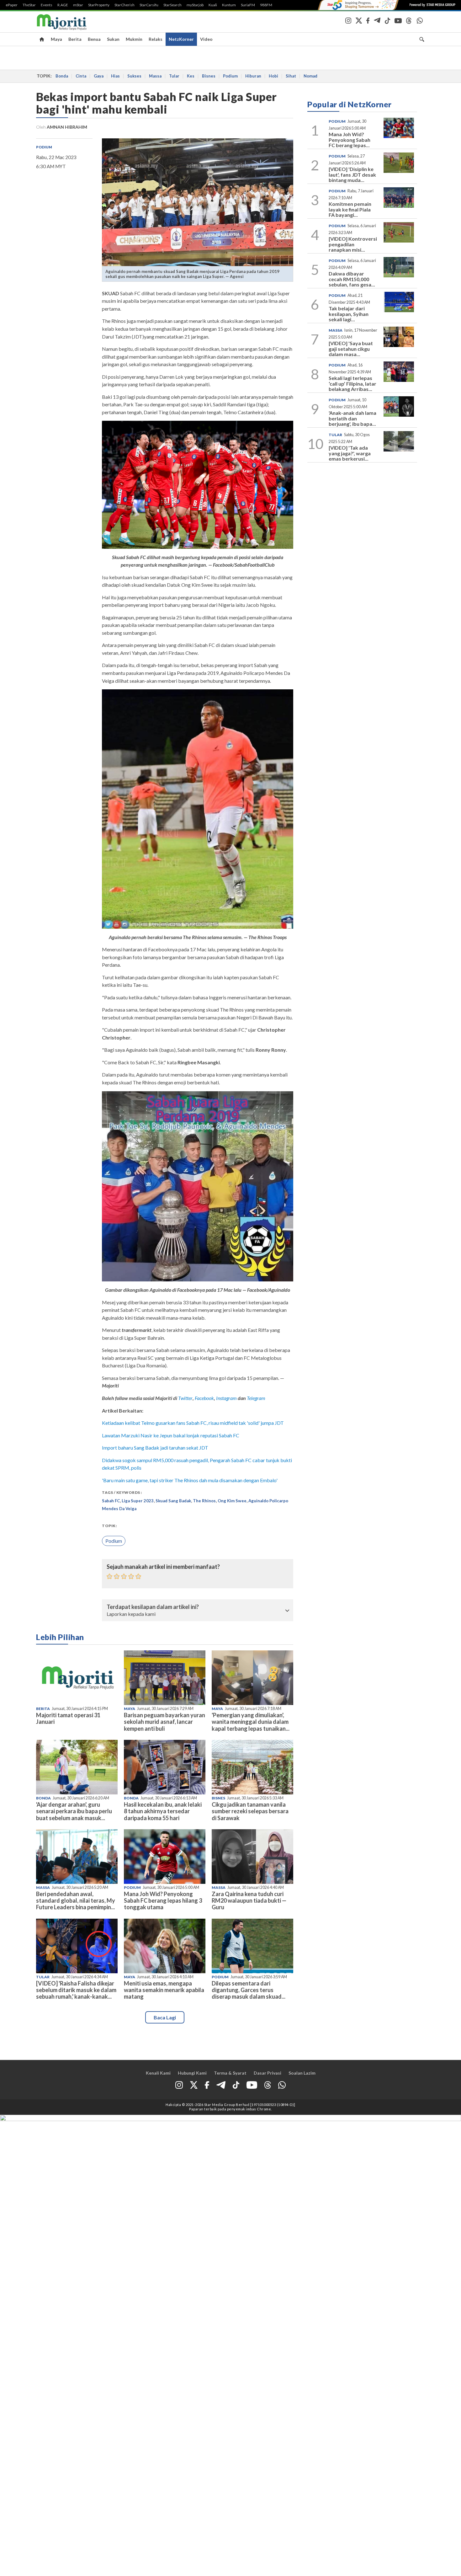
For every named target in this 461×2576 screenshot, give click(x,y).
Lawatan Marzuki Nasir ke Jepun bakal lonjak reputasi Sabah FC (171, 1435)
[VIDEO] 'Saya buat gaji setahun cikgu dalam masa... (351, 349)
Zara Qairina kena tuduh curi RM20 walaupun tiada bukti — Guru (249, 1900)
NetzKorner (181, 39)
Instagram (226, 1398)
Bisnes (209, 76)
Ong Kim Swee (232, 1501)
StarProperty (99, 5)
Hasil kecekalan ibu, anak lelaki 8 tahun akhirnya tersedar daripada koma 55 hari (163, 1811)
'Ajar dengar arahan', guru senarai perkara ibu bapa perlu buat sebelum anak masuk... (74, 1811)
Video (206, 39)
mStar (78, 5)
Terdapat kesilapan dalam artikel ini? (153, 1607)
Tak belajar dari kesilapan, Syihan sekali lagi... (349, 314)
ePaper (12, 5)
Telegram (256, 1398)
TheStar (29, 5)
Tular (174, 76)
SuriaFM (248, 5)
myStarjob (195, 5)
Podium (230, 76)
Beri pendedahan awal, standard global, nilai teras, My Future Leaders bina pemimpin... (76, 1900)
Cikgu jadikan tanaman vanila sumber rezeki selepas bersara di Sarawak (250, 1811)
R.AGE (63, 5)
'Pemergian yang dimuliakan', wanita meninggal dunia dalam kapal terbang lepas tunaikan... (251, 1722)
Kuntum (229, 5)
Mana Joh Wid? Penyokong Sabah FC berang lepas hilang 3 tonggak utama (163, 1900)
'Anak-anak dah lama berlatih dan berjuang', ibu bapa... (352, 418)
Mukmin (134, 39)
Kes (191, 76)
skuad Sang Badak (173, 1501)
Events (47, 5)
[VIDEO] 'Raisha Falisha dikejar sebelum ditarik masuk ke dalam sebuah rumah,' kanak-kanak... (76, 1990)
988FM (266, 5)
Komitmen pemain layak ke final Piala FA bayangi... (350, 209)
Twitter (185, 1398)
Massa (155, 76)
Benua (94, 39)
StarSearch (172, 5)
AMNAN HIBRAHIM (67, 127)
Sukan (113, 39)
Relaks (156, 39)
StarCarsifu (149, 5)
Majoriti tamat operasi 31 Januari (68, 1718)
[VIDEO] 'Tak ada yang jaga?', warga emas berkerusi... (350, 453)
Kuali (213, 5)
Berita (75, 39)
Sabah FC (111, 1501)
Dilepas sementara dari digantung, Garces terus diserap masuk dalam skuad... (249, 1990)
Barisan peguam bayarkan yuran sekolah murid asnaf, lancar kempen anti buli (164, 1722)
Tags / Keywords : (122, 1492)
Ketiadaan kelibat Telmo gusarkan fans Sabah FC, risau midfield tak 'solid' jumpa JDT (193, 1423)
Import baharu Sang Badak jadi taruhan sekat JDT (155, 1448)
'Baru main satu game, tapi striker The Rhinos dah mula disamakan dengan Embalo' (190, 1480)
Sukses (134, 76)
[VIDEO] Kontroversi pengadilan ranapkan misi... (353, 244)
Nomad (310, 76)
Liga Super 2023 (138, 1501)
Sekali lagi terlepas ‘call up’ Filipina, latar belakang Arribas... (352, 383)
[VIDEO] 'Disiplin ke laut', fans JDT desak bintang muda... (352, 174)
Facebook (204, 1398)
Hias (115, 76)
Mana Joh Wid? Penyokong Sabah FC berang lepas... (350, 140)
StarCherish (125, 5)
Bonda (62, 76)
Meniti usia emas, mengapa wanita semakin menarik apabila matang (164, 1990)
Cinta (81, 76)
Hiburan (253, 76)
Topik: (109, 1526)
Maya (56, 39)
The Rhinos (204, 1501)
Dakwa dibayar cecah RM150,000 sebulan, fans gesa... (352, 279)
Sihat (291, 76)
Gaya (99, 76)
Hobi (273, 76)
